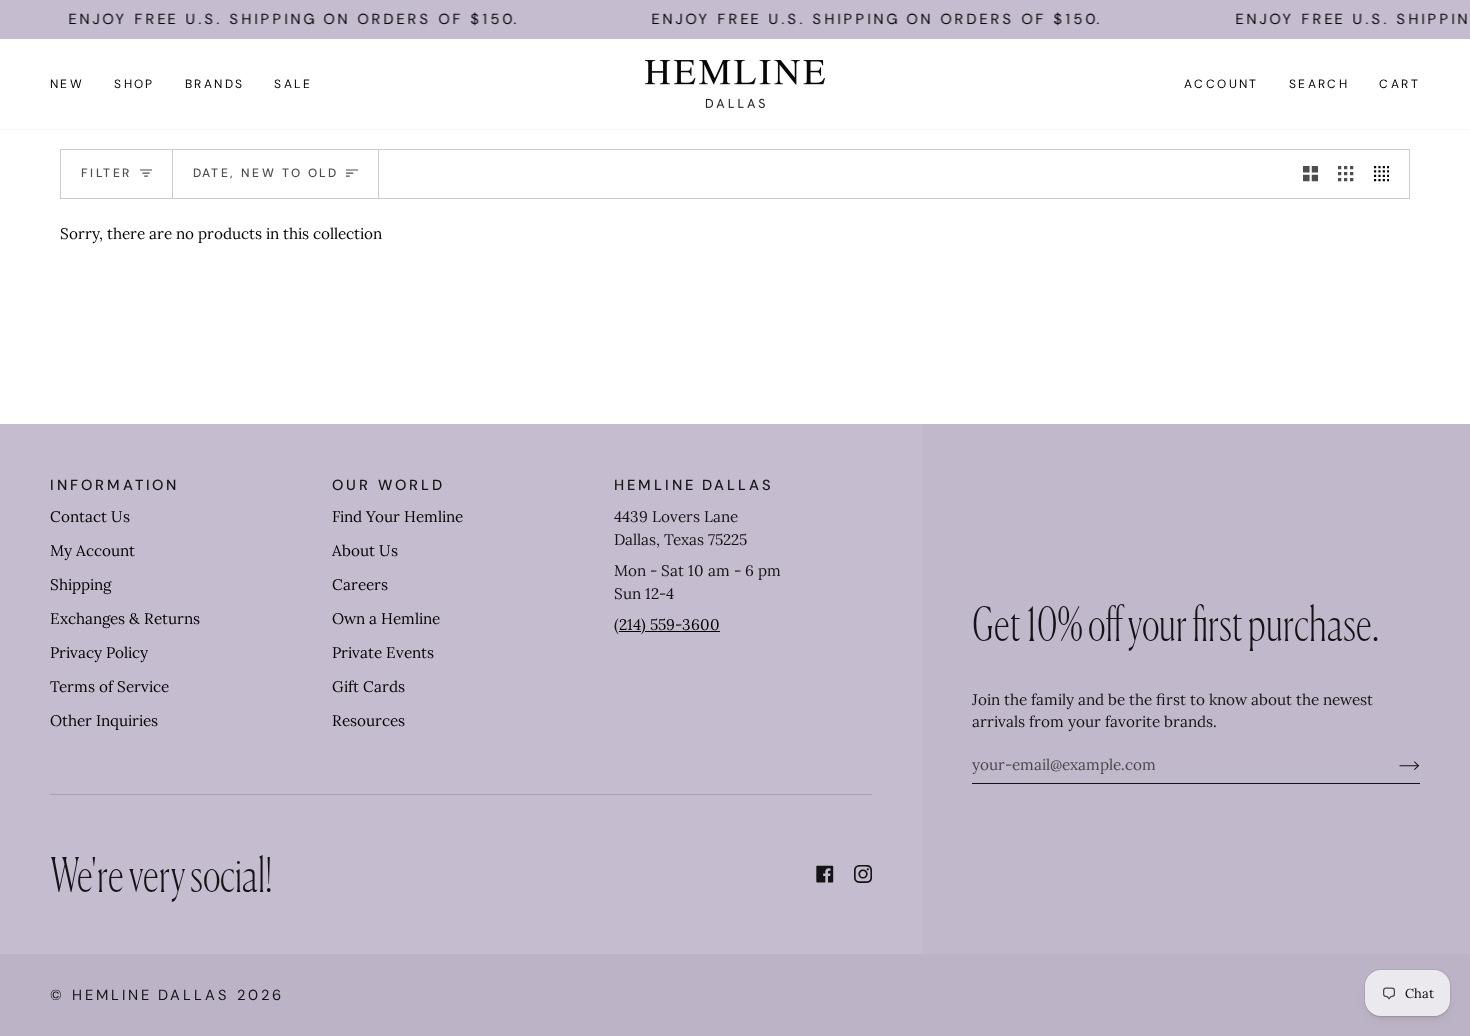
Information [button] (114, 485)
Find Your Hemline (397, 516)
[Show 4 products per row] (1386, 174)
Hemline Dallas (151, 995)
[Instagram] (863, 874)
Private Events (383, 652)
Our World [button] (388, 485)
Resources (368, 720)
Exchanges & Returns (125, 618)
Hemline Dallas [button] (694, 485)
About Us (365, 550)
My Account (92, 550)
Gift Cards (368, 686)
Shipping (80, 584)
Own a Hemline (386, 618)
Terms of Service (109, 686)
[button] (134, 84)
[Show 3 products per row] (1345, 174)
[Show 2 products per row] (1310, 174)
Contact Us (90, 516)
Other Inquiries (104, 720)
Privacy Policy (99, 652)
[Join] (1393, 765)
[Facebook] (825, 874)
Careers (360, 584)
